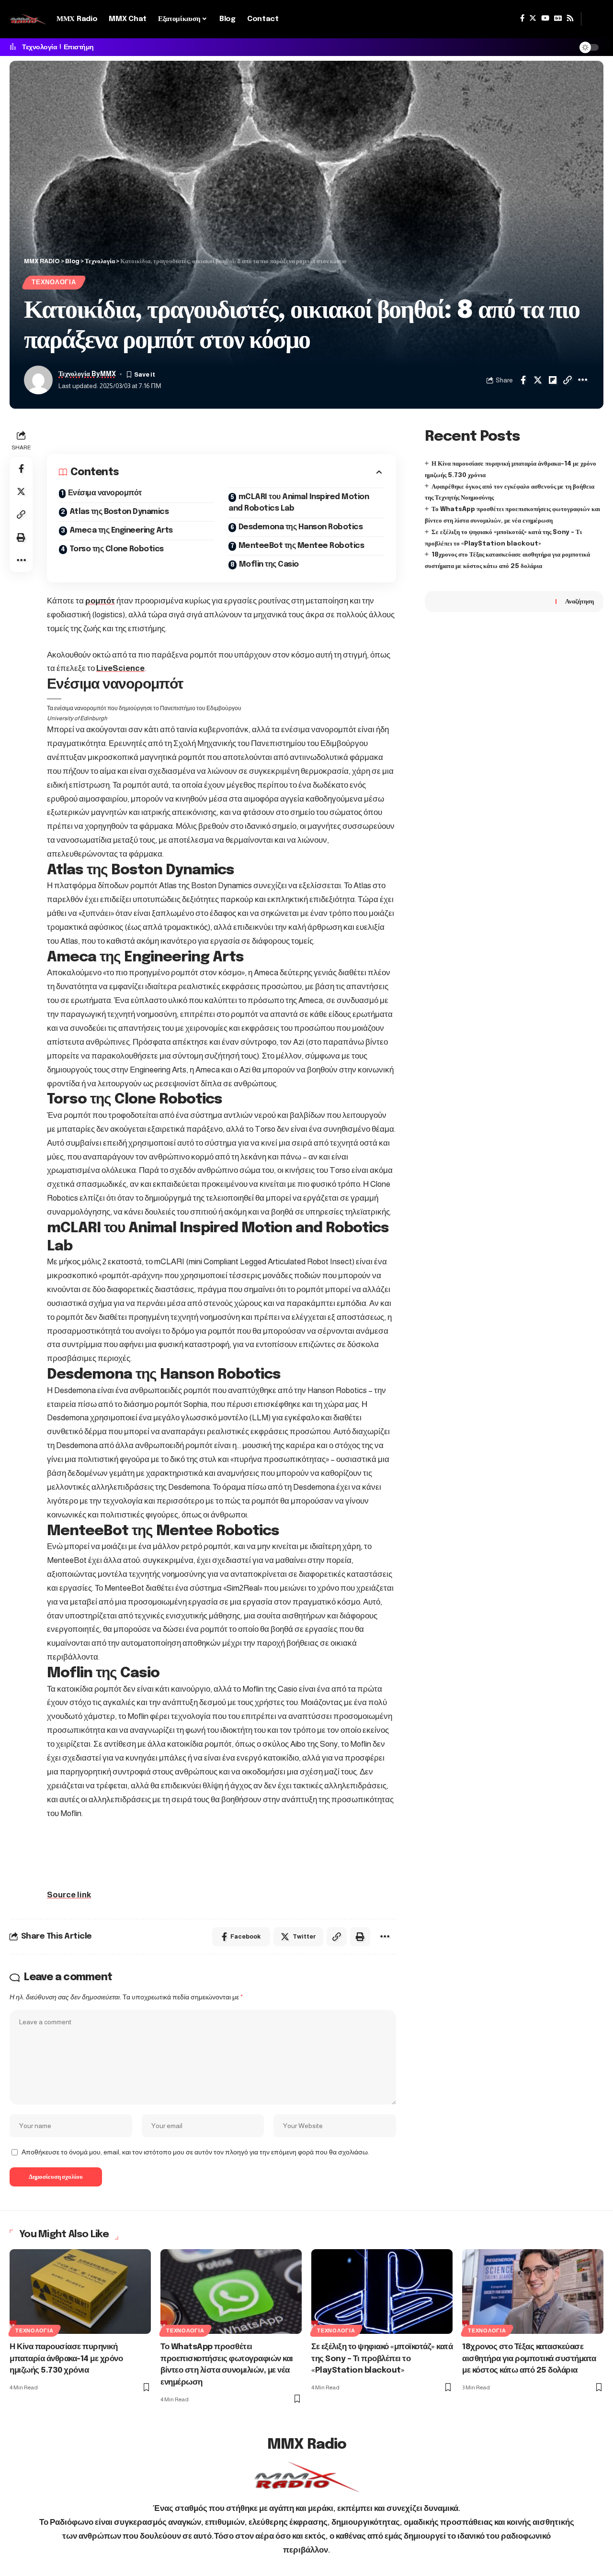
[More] (582, 380)
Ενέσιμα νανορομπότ (105, 493)
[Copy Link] (568, 380)
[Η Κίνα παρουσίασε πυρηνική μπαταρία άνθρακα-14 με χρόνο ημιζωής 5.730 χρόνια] (80, 2292)
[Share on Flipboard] (553, 380)
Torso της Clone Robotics (117, 549)
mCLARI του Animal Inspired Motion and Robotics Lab (299, 503)
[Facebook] (522, 18)
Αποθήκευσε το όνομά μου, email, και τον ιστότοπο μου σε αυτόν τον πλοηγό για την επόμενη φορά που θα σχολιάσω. (195, 2152)
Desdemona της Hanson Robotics (301, 527)
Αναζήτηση (579, 601)
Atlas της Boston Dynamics (119, 512)
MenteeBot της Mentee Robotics (301, 546)
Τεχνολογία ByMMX (87, 374)
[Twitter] (533, 18)
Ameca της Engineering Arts (121, 530)
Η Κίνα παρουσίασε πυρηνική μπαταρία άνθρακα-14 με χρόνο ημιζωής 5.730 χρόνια (66, 2359)
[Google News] (558, 18)
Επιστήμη (79, 47)
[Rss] (570, 18)
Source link (69, 1895)
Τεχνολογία (40, 47)
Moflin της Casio (269, 564)
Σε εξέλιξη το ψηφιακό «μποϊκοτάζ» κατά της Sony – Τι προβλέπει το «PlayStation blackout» (382, 2359)
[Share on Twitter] (538, 380)
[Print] (21, 537)
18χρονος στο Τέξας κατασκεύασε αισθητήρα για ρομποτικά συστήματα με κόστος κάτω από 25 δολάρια (529, 2359)
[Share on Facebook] (523, 380)
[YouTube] (545, 18)
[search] (592, 19)
